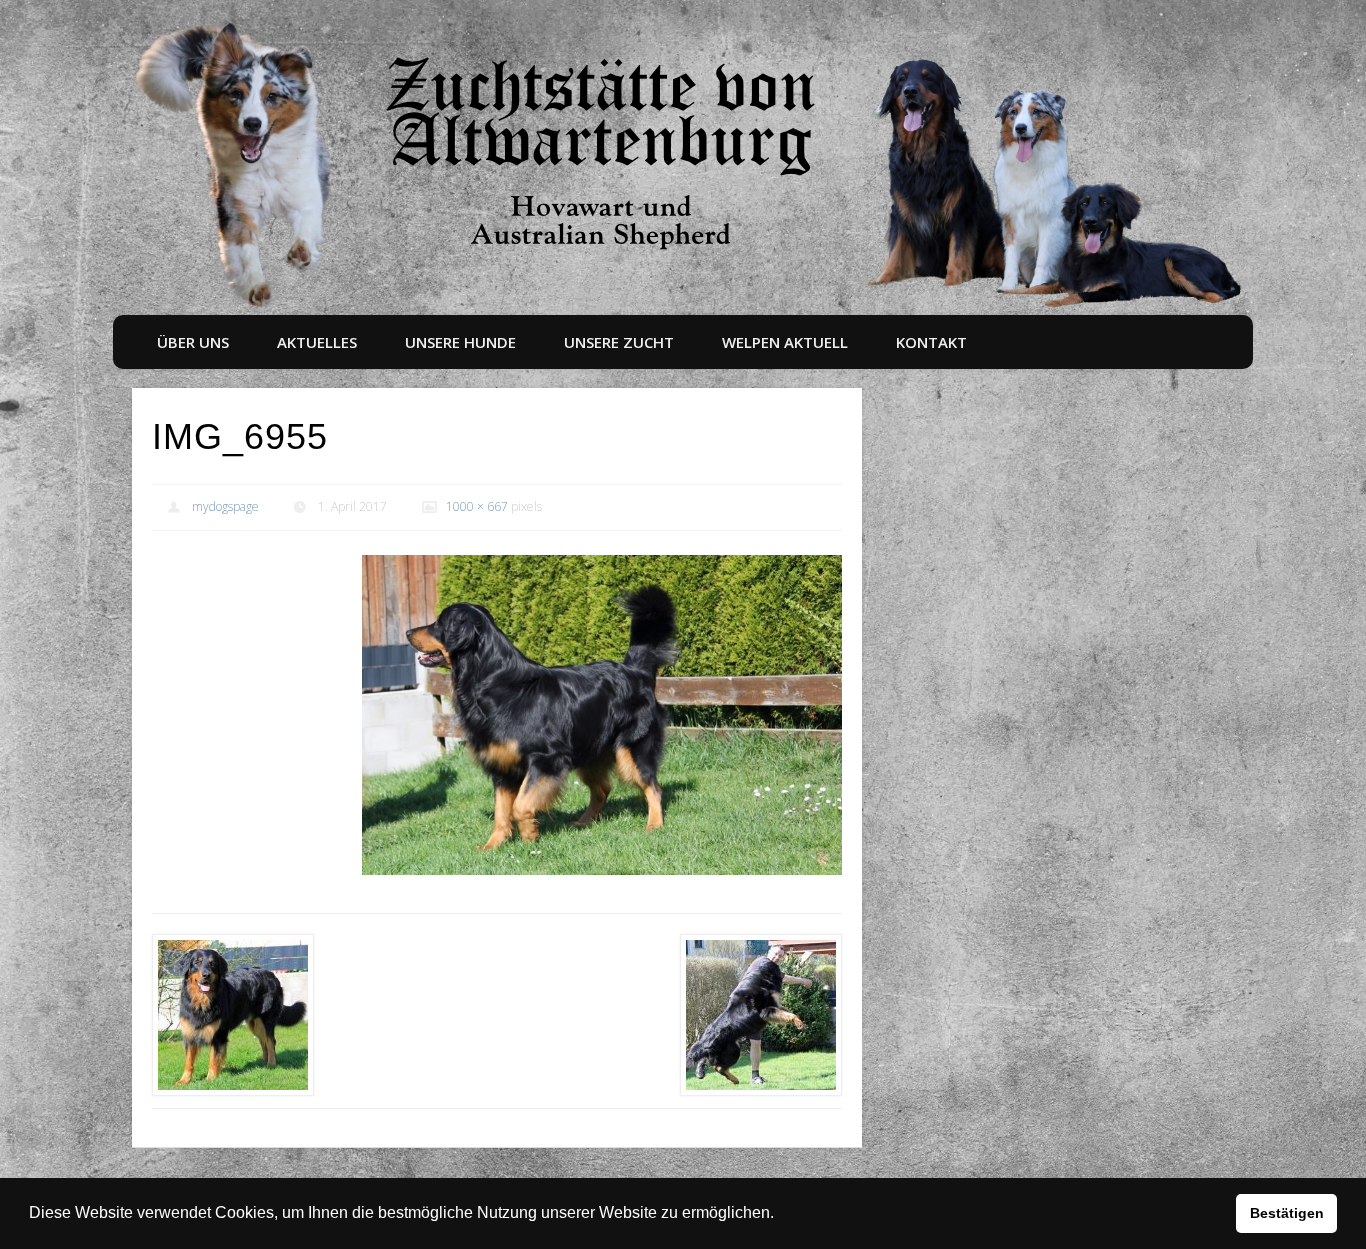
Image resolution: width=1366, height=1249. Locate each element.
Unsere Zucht (619, 342)
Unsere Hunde (460, 342)
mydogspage (225, 506)
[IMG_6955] (602, 715)
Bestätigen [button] (1287, 1213)
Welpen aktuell (785, 342)
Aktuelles (317, 342)
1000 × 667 (477, 506)
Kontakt (931, 342)
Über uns (193, 342)
